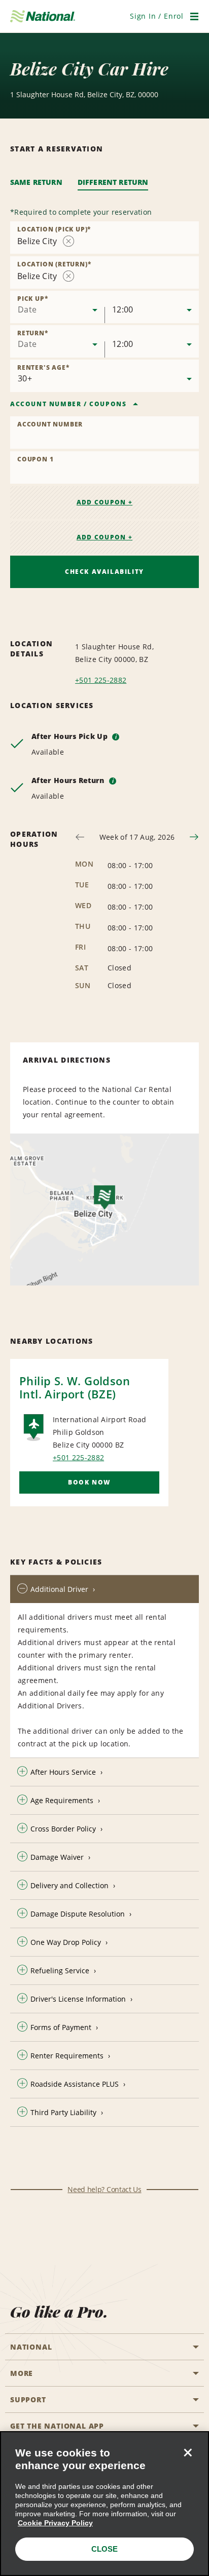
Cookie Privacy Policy (55, 2523)
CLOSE (104, 2549)
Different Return (113, 182)
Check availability (104, 572)
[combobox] (104, 238)
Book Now (89, 1482)
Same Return (36, 182)
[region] (104, 2504)
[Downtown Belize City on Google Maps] (104, 1209)
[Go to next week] (194, 837)
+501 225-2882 (101, 680)
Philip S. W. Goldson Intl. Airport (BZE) (75, 1387)
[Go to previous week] (80, 837)
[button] (157, 16)
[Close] (188, 2452)
